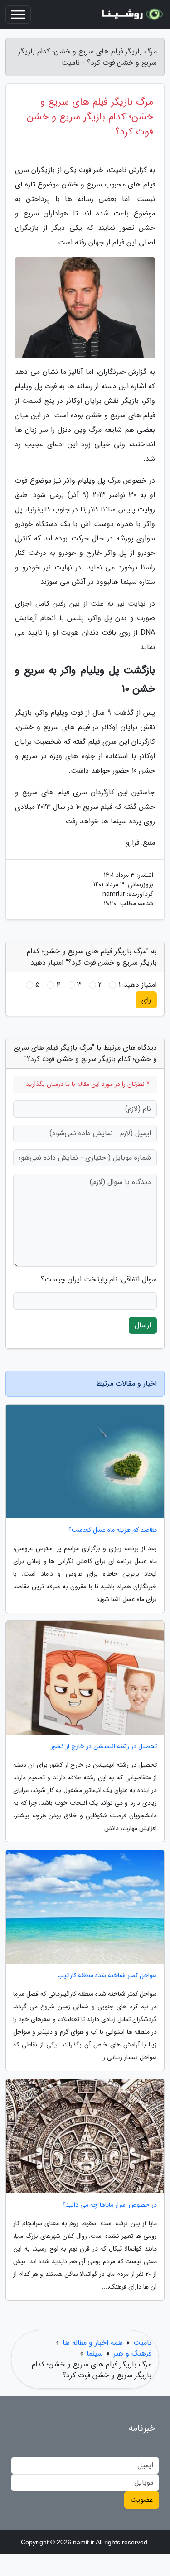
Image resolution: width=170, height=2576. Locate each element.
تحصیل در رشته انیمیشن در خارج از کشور (104, 1747)
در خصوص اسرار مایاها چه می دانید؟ (110, 2205)
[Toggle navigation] (18, 14)
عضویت (142, 2500)
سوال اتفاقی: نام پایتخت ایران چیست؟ (99, 1280)
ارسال (143, 1325)
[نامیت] (131, 14)
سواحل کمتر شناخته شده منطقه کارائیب (107, 1976)
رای (146, 1000)
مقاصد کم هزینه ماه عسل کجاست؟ (113, 1530)
